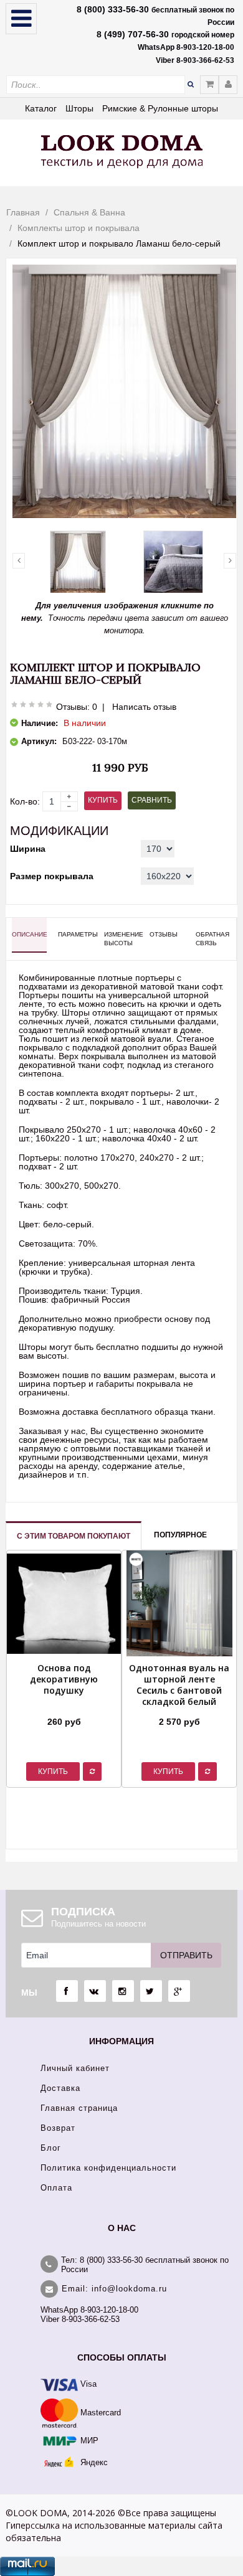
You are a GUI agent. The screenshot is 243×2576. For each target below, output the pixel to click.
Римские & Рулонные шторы (160, 108)
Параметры (75, 934)
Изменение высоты (121, 939)
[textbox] (96, 85)
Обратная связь (212, 939)
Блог (51, 2148)
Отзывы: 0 (77, 707)
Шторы (79, 108)
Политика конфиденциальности (108, 2168)
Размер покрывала (52, 876)
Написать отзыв (144, 707)
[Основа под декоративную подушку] (64, 1706)
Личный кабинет (75, 2068)
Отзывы (164, 934)
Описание (29, 934)
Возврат (58, 2128)
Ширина (28, 849)
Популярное (180, 1535)
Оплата (56, 2188)
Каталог (41, 108)
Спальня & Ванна (89, 212)
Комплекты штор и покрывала (79, 228)
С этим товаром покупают (74, 1536)
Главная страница (79, 2108)
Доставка (60, 2088)
